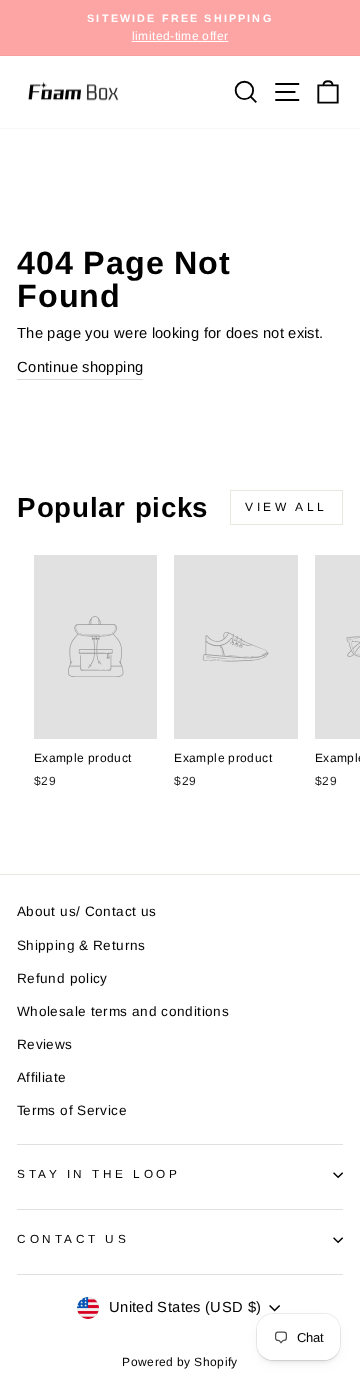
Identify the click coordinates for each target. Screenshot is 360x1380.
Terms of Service (72, 1110)
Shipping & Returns (81, 945)
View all (286, 507)
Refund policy (62, 978)
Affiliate (41, 1077)
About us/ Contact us (86, 911)
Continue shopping (80, 367)
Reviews (45, 1044)
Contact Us (73, 1238)
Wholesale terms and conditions (123, 1011)
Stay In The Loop (99, 1173)
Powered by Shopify (180, 1362)
